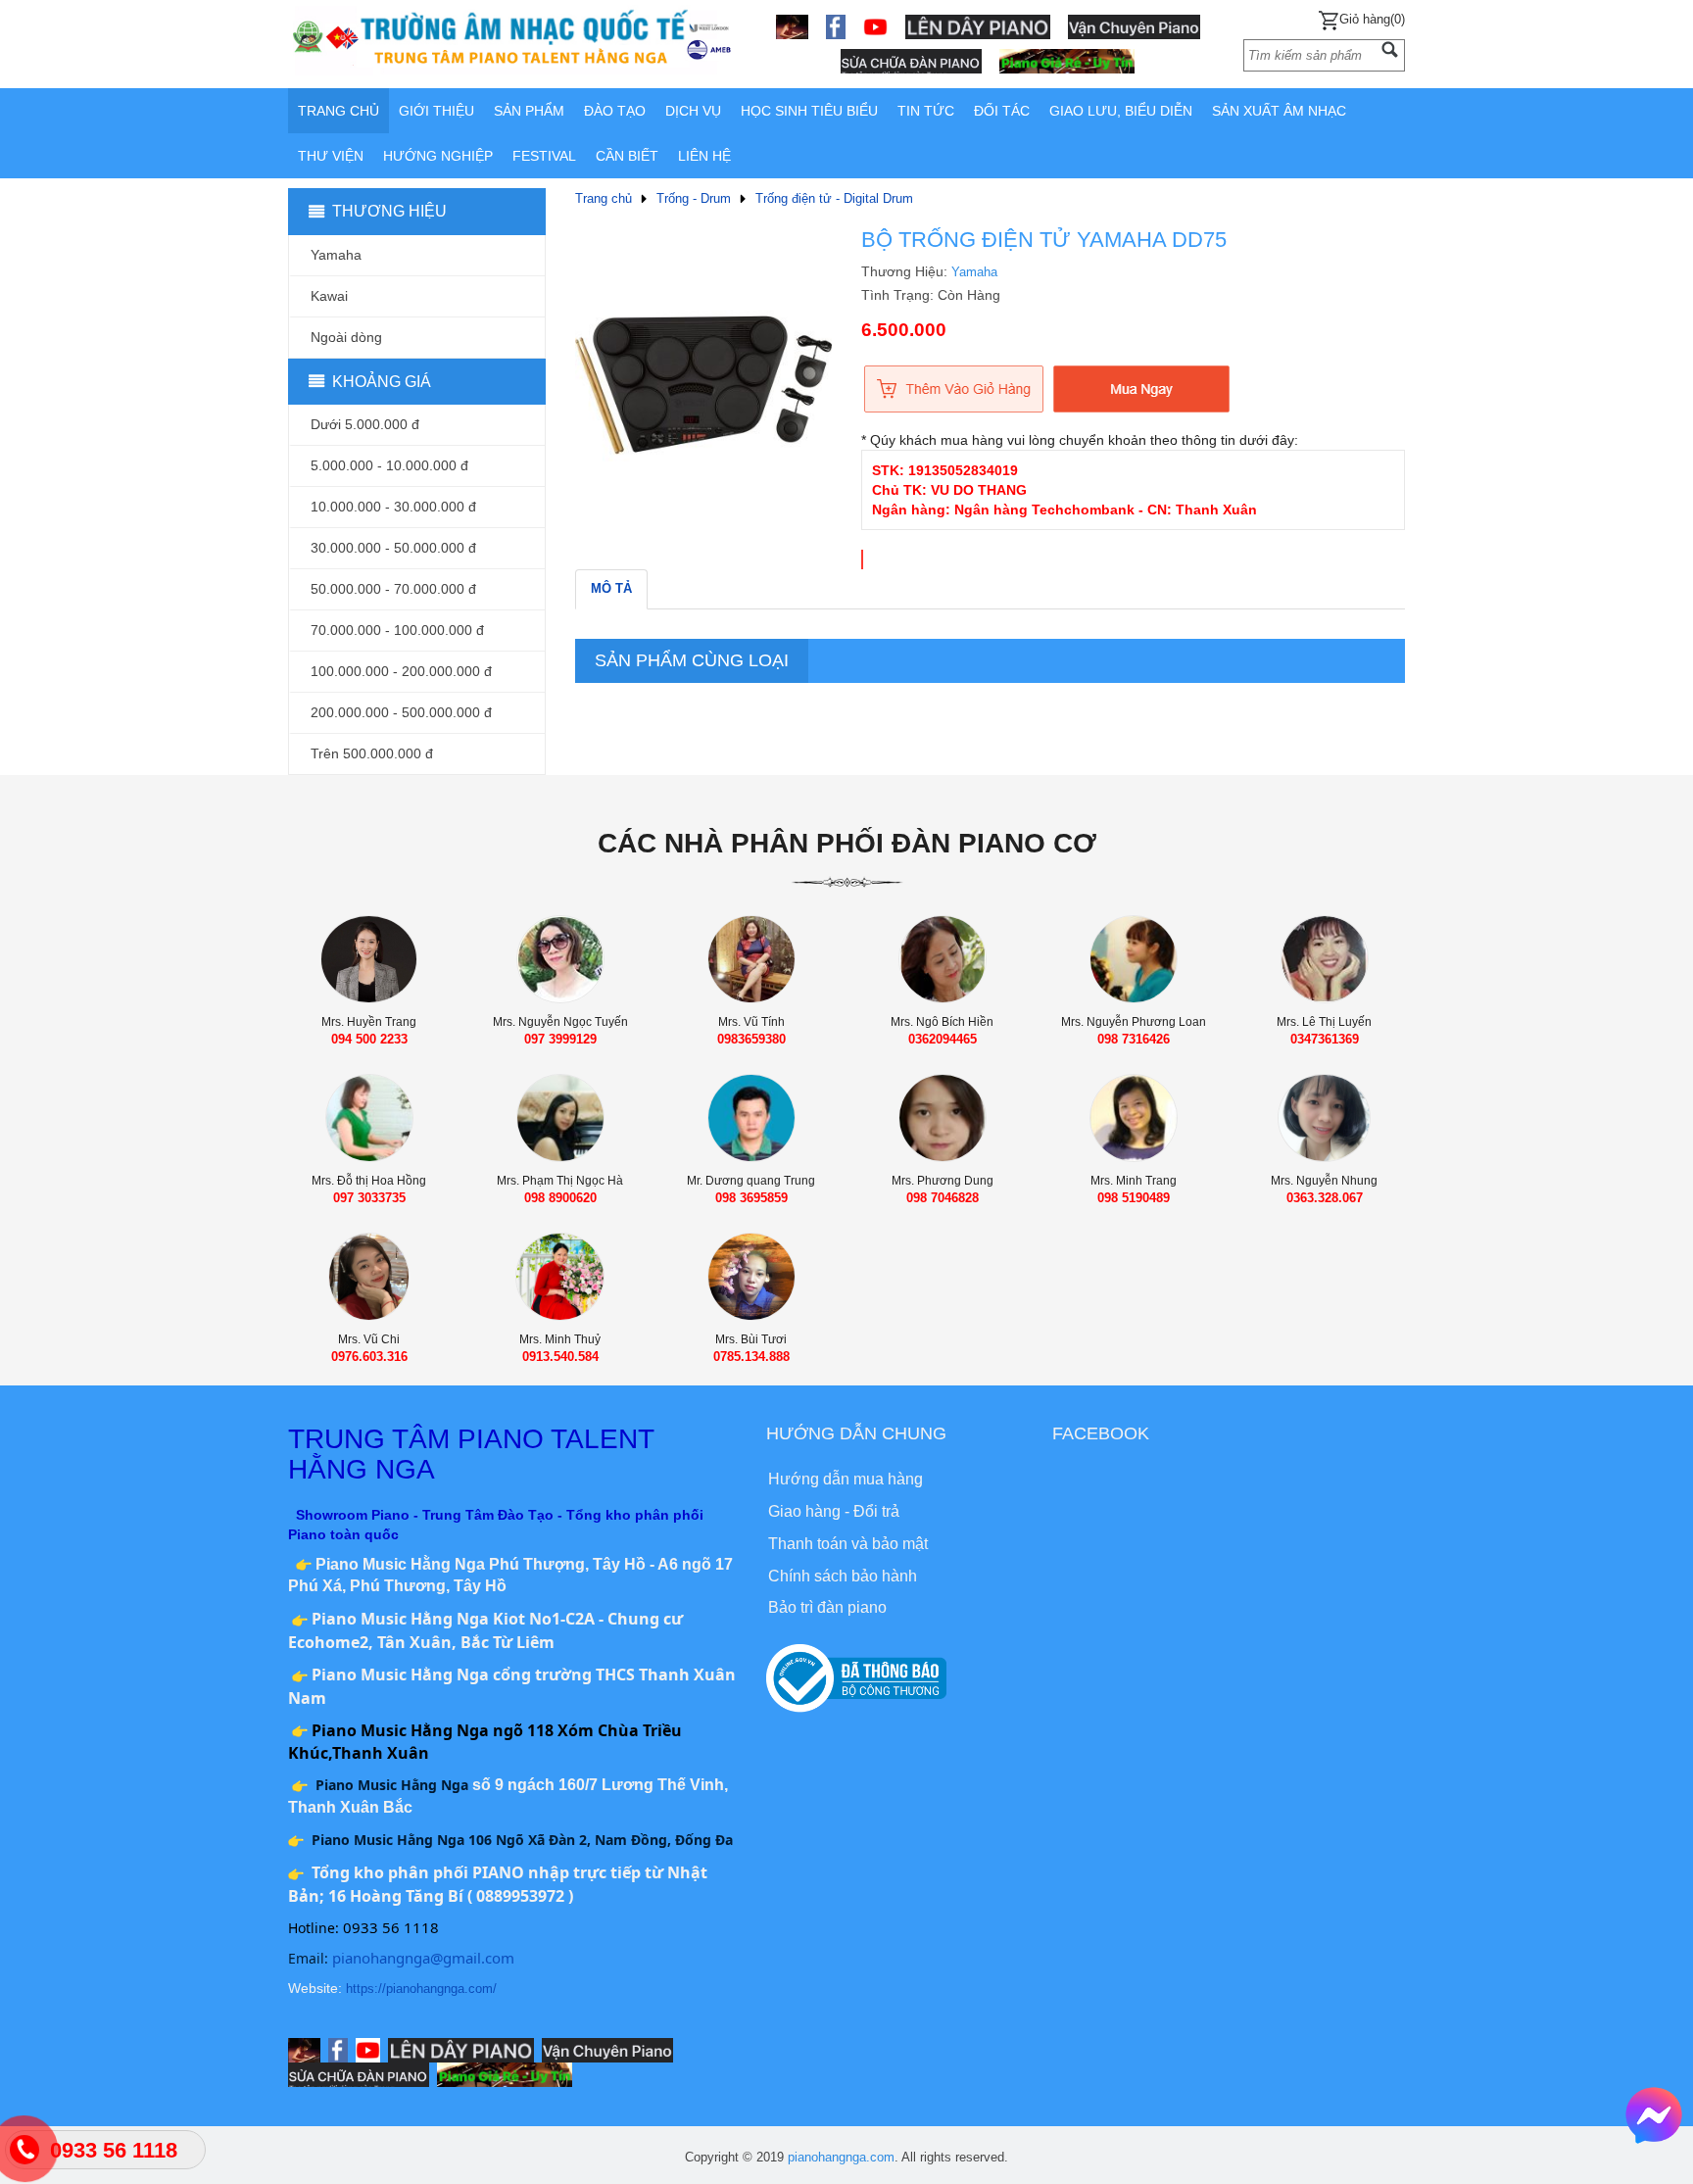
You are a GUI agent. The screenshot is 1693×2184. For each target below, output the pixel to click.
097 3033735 (369, 1198)
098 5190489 (1134, 1198)
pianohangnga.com (841, 2157)
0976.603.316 (369, 1357)
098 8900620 (560, 1198)
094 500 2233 (369, 1039)
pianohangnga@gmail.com (423, 1958)
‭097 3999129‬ (560, 1039)
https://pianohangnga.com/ (421, 1989)
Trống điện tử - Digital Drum (834, 198)
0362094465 (943, 1039)
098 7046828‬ (943, 1198)
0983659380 (751, 1039)
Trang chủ (604, 198)
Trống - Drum (694, 198)
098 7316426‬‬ (1134, 1039)
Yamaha (974, 272)
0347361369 (1325, 1039)
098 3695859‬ (751, 1198)
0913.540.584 (560, 1357)
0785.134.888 (751, 1357)
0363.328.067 (1325, 1198)
